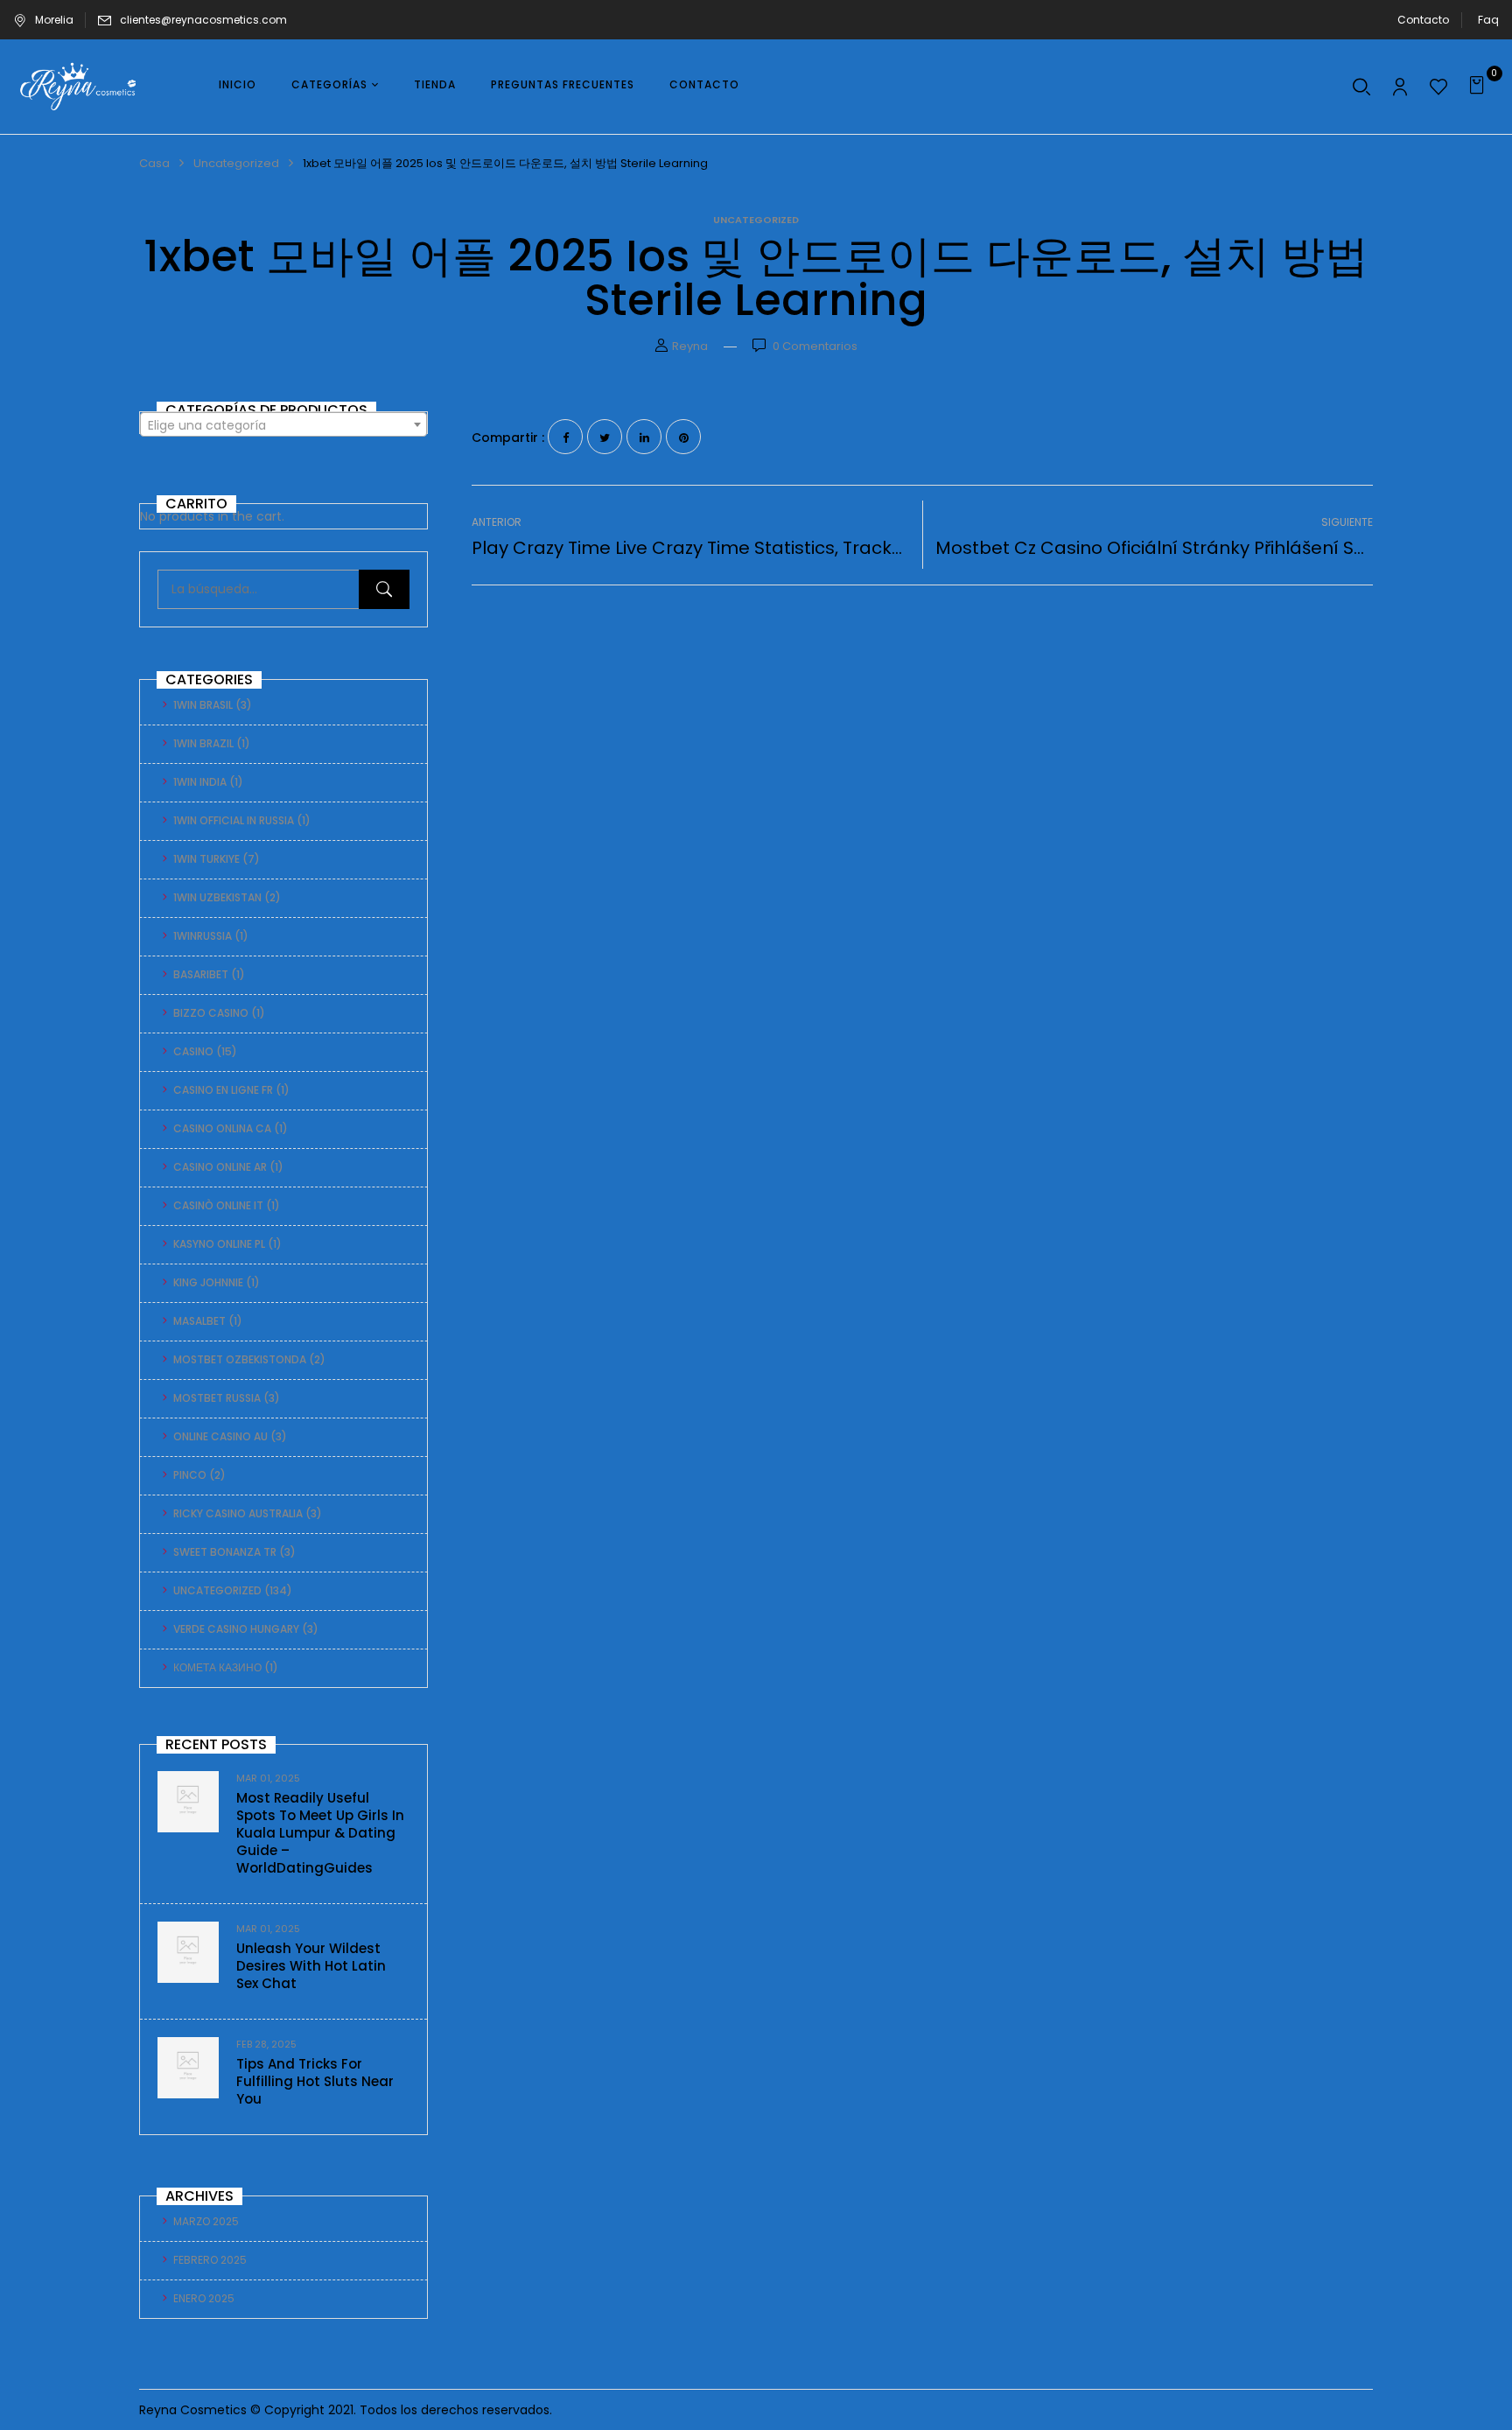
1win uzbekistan (217, 897)
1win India (200, 782)
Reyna (690, 346)
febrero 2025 (210, 2260)
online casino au (220, 1436)
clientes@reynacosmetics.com (203, 20)
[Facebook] (565, 437)
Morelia (54, 20)
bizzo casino (211, 1013)
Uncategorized (236, 163)
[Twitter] (605, 437)
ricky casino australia (238, 1513)
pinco (190, 1475)
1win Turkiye (206, 859)
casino (193, 1051)
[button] (1479, 87)
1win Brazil (203, 743)
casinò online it (218, 1205)
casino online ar (220, 1167)
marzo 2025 (206, 2221)
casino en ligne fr (223, 1090)
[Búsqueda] (384, 589)
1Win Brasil (203, 705)
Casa (154, 163)
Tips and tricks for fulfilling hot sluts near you (315, 2081)
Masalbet (199, 1321)
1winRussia (203, 936)
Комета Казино (217, 1667)
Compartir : (508, 438)
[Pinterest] (683, 437)
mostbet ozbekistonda (240, 1359)
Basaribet (201, 974)
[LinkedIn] (644, 437)
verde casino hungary (236, 1629)
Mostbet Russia (217, 1398)
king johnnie (208, 1282)
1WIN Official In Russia (234, 820)
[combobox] (283, 424)
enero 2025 (204, 2298)
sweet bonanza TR (225, 1552)
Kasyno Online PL (219, 1244)
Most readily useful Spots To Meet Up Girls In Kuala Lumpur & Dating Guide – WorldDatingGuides (320, 1833)
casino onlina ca (222, 1128)
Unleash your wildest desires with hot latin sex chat (311, 1966)
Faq (1488, 20)
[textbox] (283, 425)
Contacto (1423, 20)
